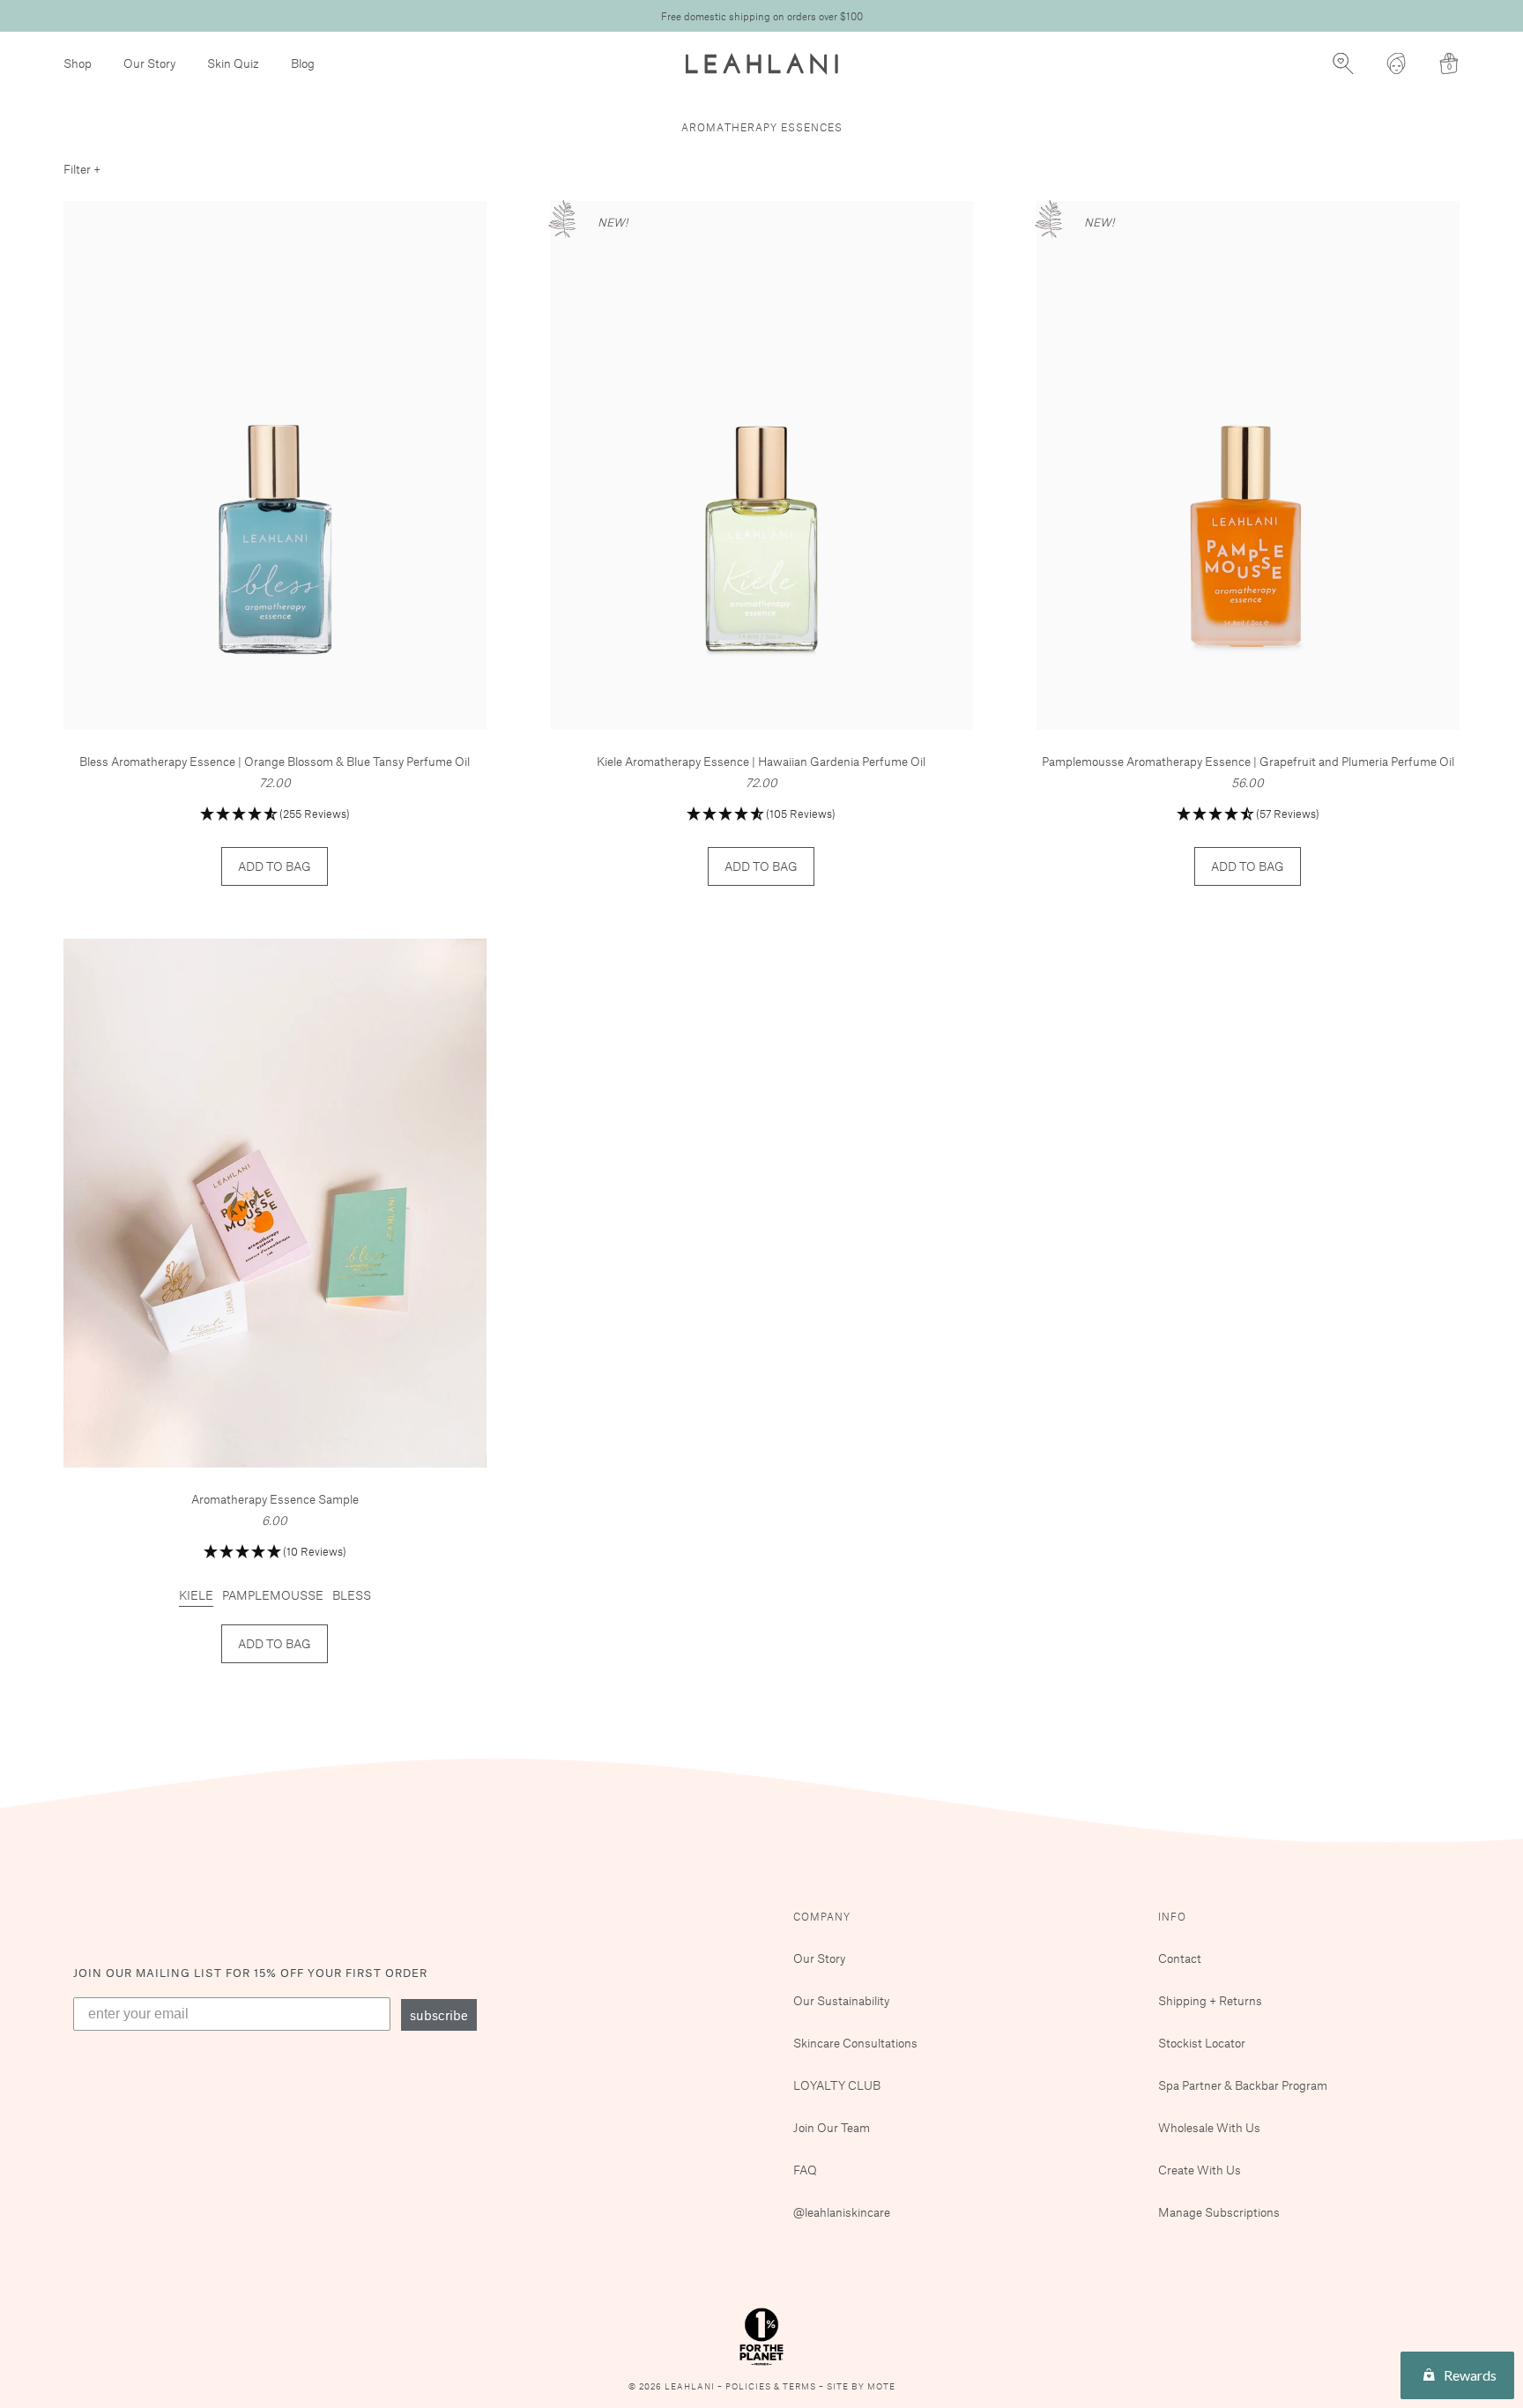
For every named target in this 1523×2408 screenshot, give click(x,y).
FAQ (805, 2170)
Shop (78, 63)
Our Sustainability (841, 2000)
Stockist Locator (1202, 2043)
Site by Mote (861, 2386)
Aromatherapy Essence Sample (275, 1499)
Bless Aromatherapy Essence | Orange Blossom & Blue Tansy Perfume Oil (275, 761)
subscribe (439, 2015)
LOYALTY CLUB (837, 2085)
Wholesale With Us (1209, 2127)
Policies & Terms (772, 2386)
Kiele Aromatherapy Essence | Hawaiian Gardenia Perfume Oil (761, 761)
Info (1172, 1916)
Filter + (82, 169)
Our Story (149, 63)
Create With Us (1200, 2170)
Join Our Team (832, 2127)
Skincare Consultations (855, 2043)
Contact (1180, 1958)
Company (822, 1916)
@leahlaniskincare (842, 2212)
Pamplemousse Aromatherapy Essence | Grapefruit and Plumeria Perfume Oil (1248, 761)
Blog (303, 63)
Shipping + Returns (1210, 2000)
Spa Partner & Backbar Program (1243, 2085)
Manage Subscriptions (1219, 2212)
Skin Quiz (233, 63)
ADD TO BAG (275, 866)
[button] (275, 815)
